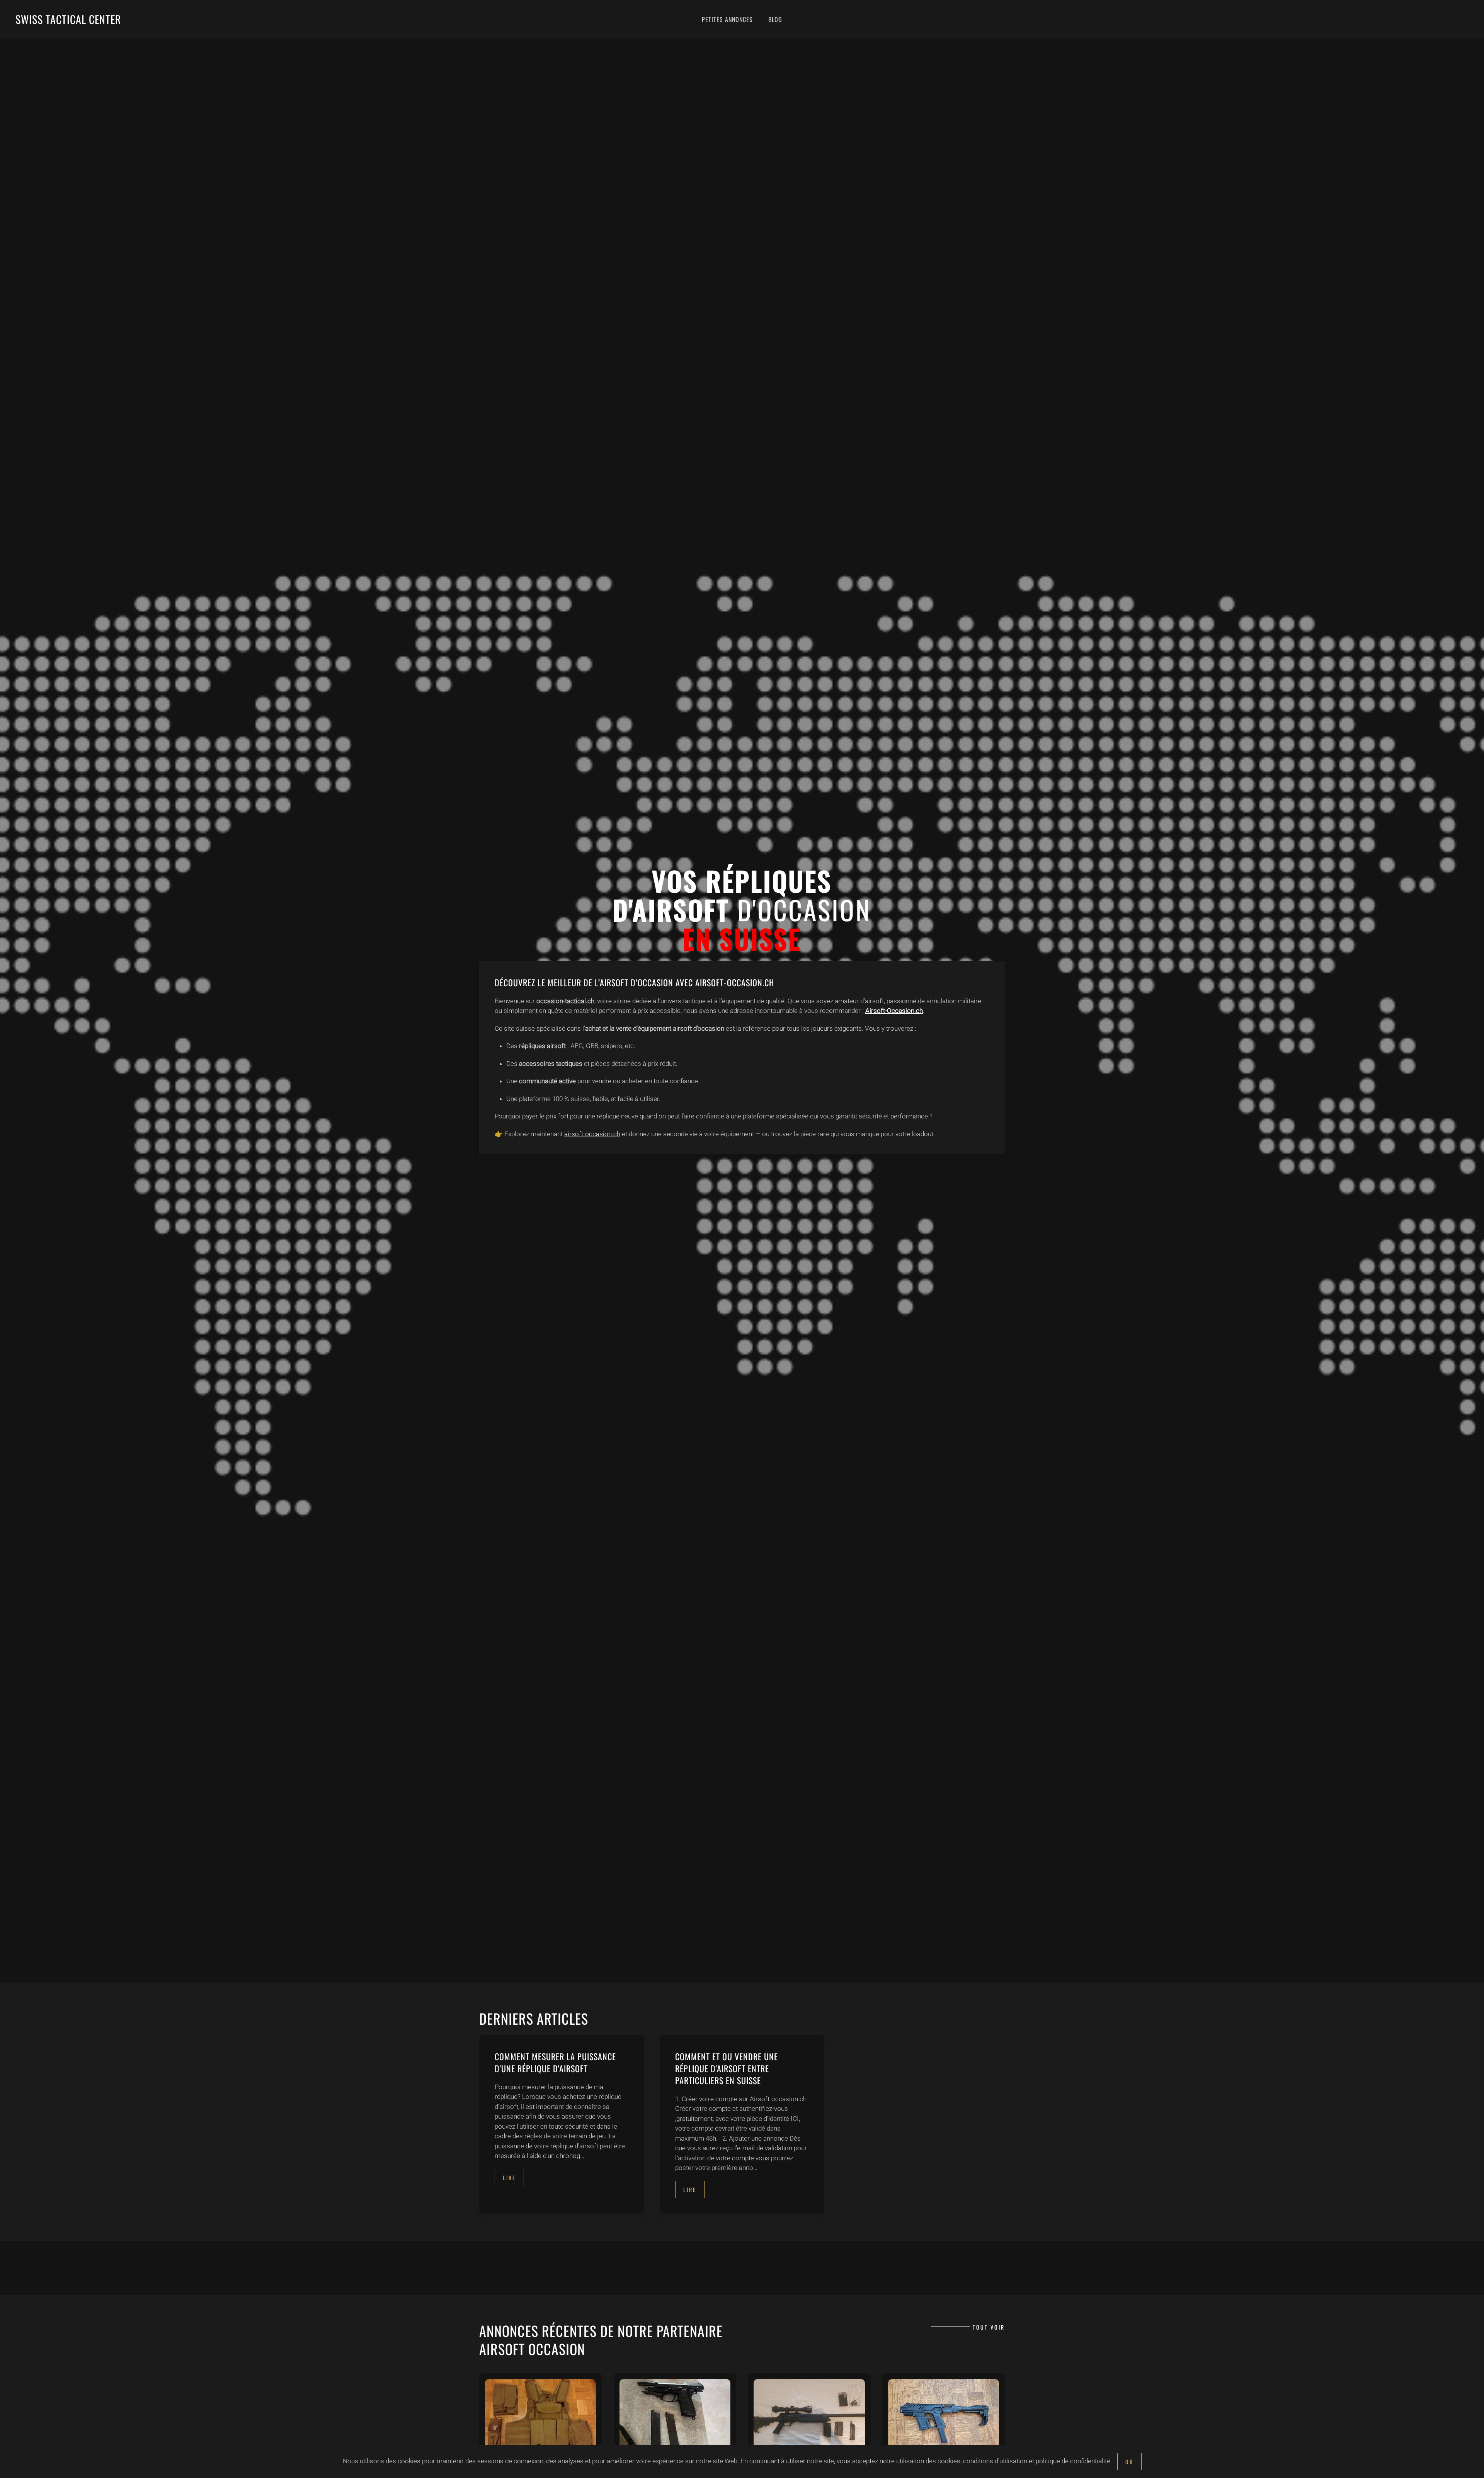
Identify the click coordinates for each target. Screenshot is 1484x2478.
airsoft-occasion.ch (592, 1134)
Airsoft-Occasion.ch (894, 1011)
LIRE (509, 2178)
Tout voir (989, 2327)
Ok (1129, 2462)
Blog (775, 19)
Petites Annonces (727, 19)
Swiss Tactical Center (68, 19)
